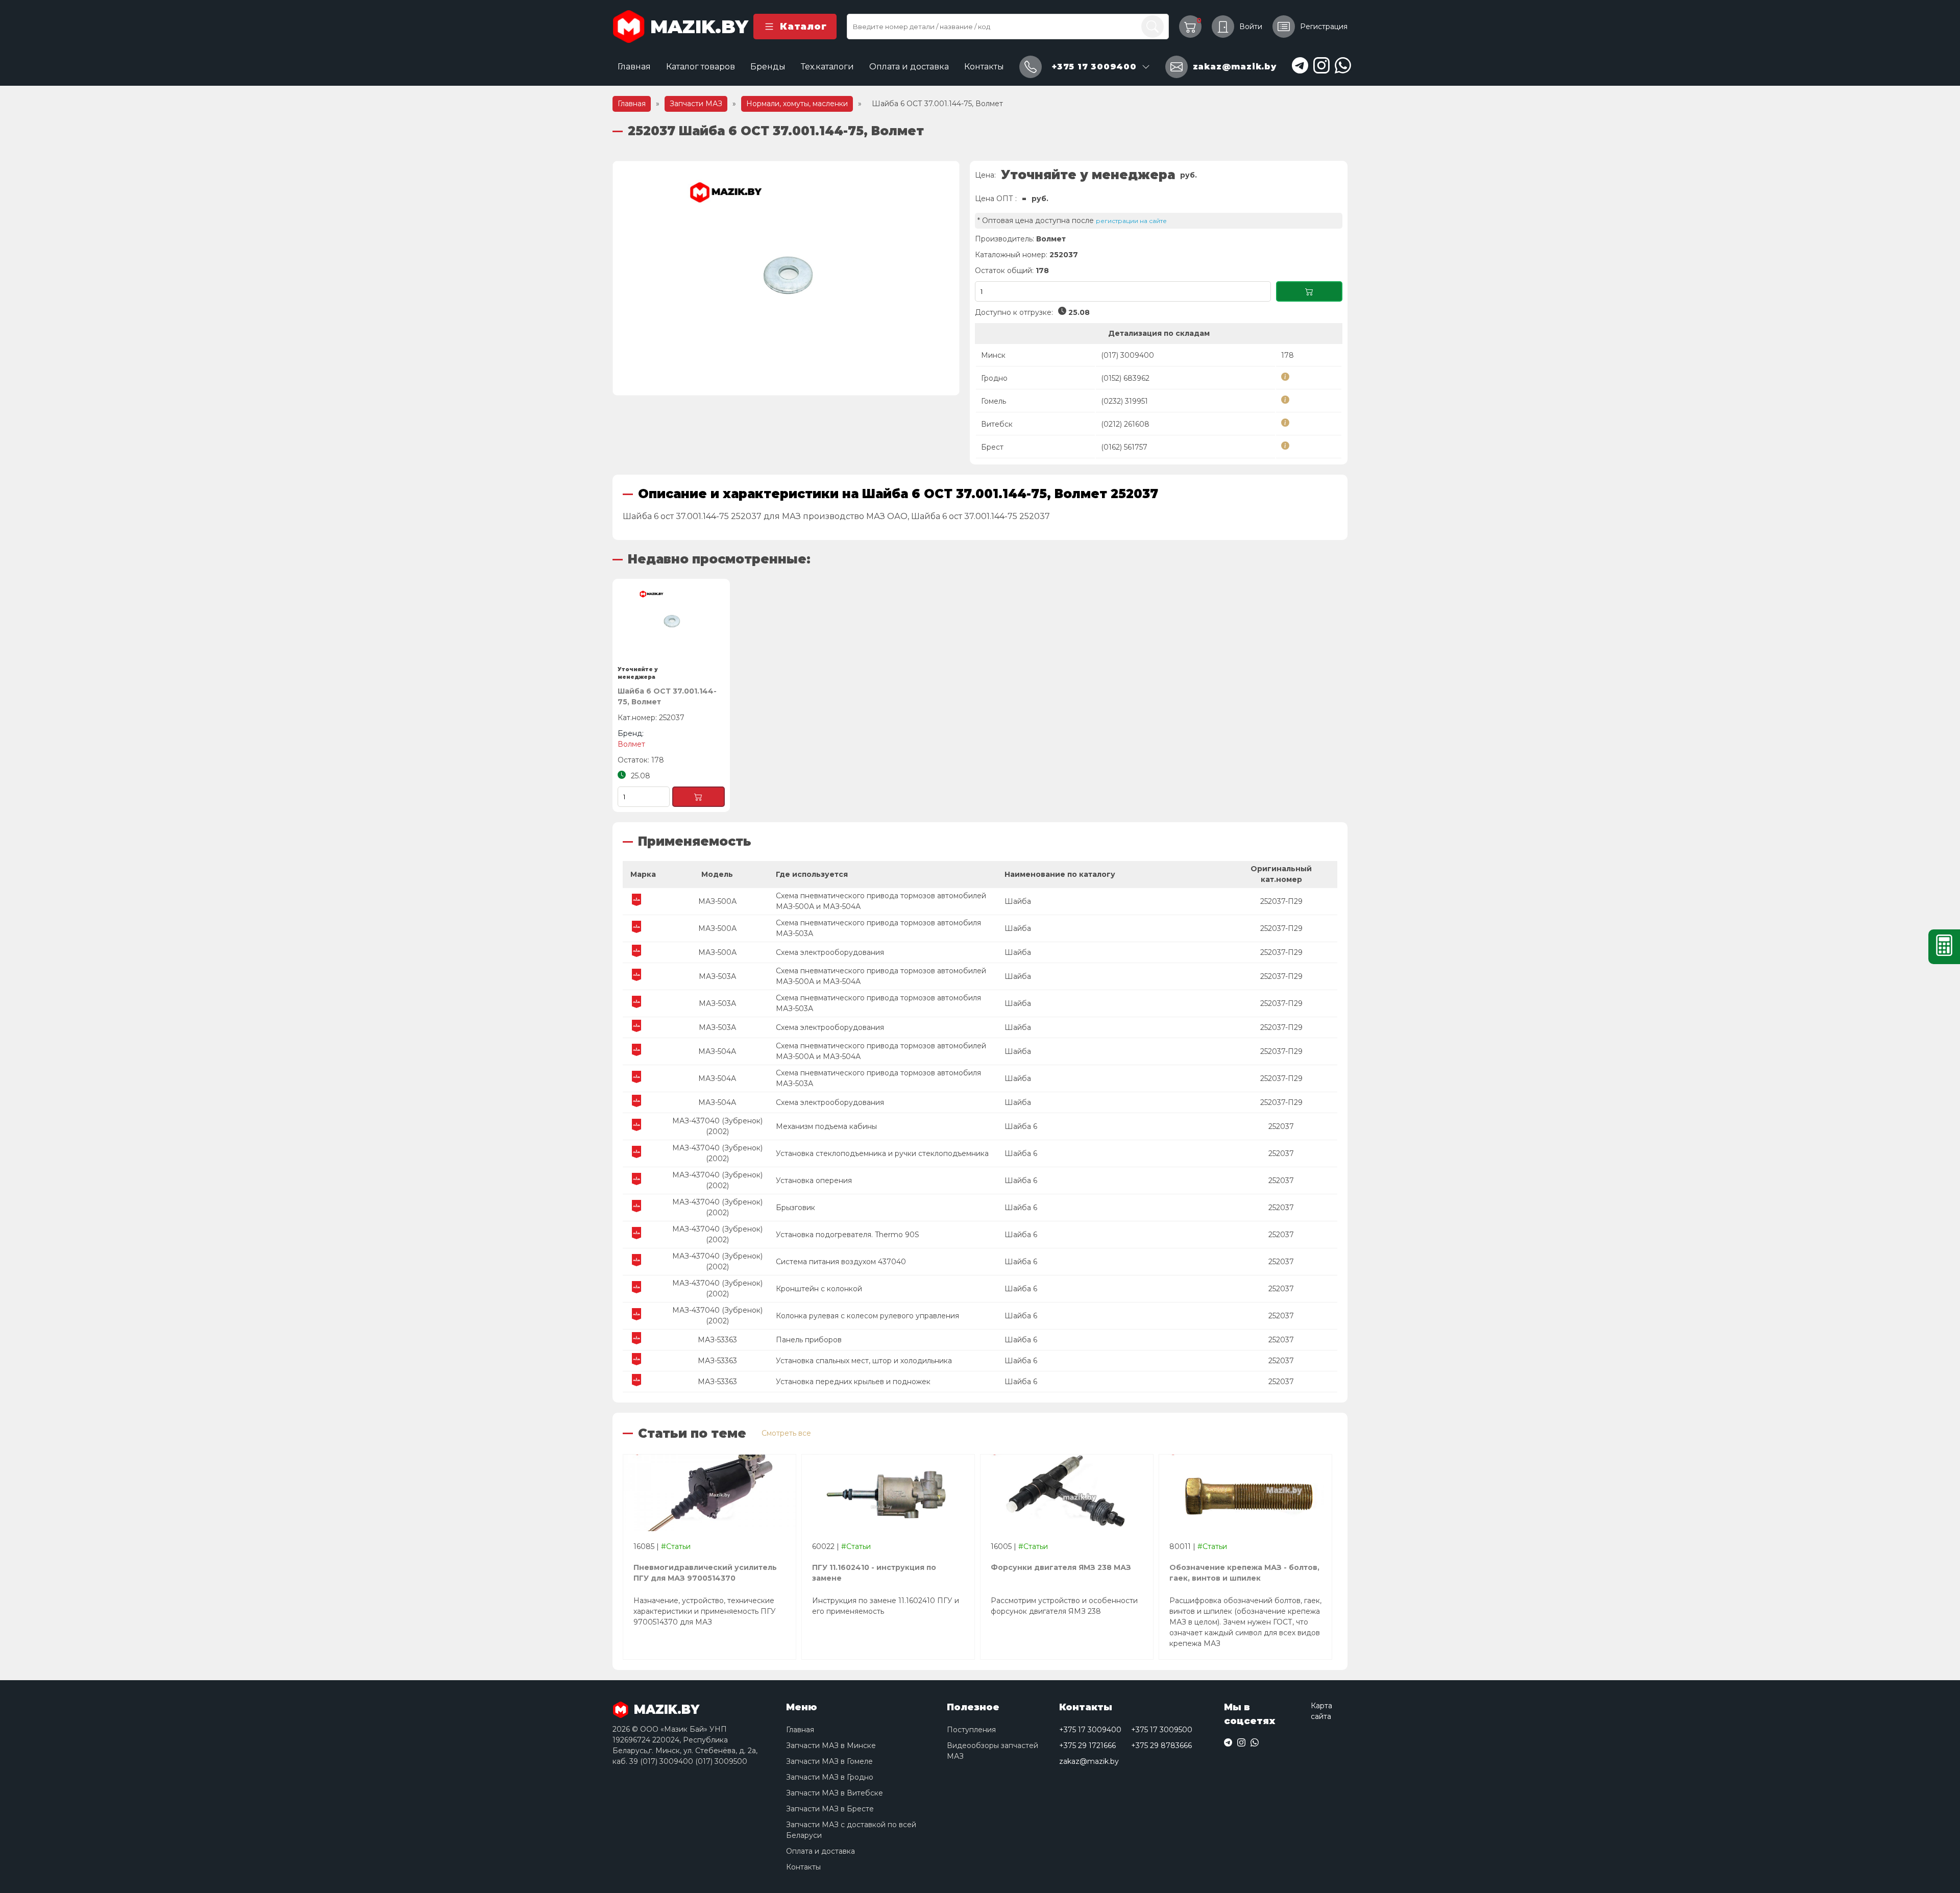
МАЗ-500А (717, 901)
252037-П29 (1281, 901)
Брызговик (795, 1208)
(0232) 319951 (1124, 401)
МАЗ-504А (717, 1051)
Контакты (984, 67)
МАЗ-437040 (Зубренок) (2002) (717, 1126)
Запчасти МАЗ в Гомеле (829, 1761)
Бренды (768, 67)
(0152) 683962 (1125, 378)
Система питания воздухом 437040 (841, 1262)
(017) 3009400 (1128, 355)
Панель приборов (809, 1340)
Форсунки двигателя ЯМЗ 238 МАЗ (1061, 1567)
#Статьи (676, 1546)
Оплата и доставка (909, 67)
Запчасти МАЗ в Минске (831, 1746)
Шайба (1018, 901)
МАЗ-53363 (717, 1340)
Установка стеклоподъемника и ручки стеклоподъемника (882, 1153)
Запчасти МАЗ (696, 104)
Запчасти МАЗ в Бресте (830, 1809)
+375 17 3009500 (1162, 1730)
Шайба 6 (1021, 1126)
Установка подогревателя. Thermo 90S (848, 1235)
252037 (1281, 1126)
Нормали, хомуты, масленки (797, 104)
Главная (634, 67)
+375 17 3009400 (1090, 1730)
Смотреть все (786, 1433)
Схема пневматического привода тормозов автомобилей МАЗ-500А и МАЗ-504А (881, 901)
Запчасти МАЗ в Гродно (830, 1777)
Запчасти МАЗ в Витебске (835, 1793)
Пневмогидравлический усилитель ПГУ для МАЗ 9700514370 (705, 1573)
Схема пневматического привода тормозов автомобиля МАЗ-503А (878, 928)
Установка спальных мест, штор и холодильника (864, 1361)
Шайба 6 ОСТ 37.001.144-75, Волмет (667, 696)
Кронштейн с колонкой (819, 1289)
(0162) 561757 (1124, 447)
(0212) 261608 (1125, 424)
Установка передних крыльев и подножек (853, 1382)
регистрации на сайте (1131, 221)
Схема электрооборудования (830, 952)
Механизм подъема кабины (826, 1126)
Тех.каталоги (827, 67)
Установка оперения (814, 1181)
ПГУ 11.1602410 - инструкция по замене (874, 1573)
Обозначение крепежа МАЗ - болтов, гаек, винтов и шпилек (1244, 1573)
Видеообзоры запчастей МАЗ (993, 1751)
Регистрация (1324, 27)
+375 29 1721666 (1087, 1746)
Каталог (803, 27)
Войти (1251, 27)
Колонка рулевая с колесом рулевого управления (867, 1316)
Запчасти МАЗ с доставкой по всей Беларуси (851, 1830)
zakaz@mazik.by (1089, 1761)
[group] (786, 278)
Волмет (1051, 239)
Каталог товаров (701, 67)
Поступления (971, 1730)
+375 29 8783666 (1161, 1746)
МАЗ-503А (717, 976)
